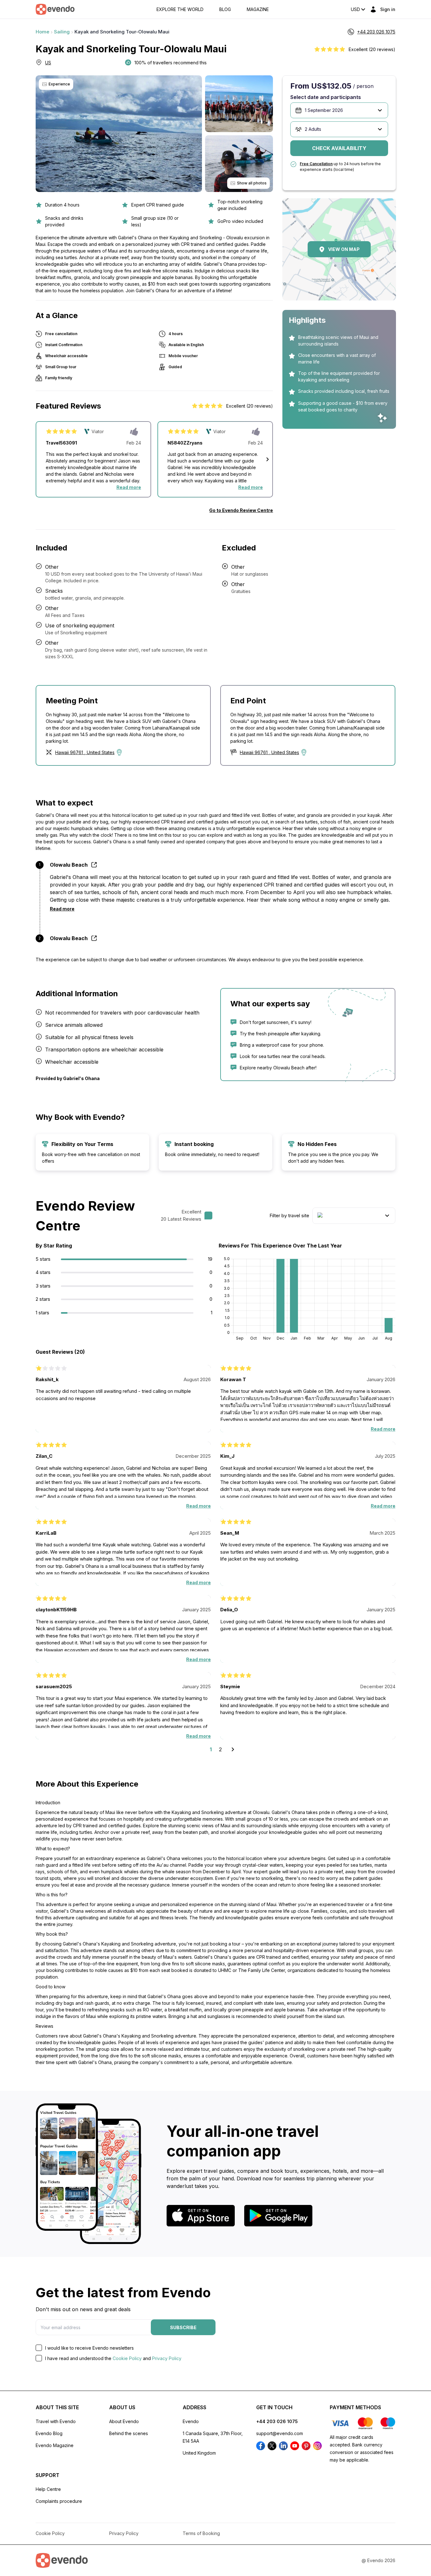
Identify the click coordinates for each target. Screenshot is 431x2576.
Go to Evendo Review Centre (241, 510)
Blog (225, 9)
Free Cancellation (316, 164)
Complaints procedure (59, 2501)
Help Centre (48, 2489)
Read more (129, 487)
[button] (268, 459)
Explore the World (180, 9)
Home (42, 32)
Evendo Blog (49, 2433)
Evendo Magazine (55, 2445)
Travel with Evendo (56, 2421)
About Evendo (124, 2421)
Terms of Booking (201, 2533)
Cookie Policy (127, 2358)
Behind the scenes (129, 2433)
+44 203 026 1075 (277, 2421)
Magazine (258, 9)
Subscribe (183, 2327)
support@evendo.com (280, 2433)
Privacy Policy (167, 2358)
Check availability (339, 148)
